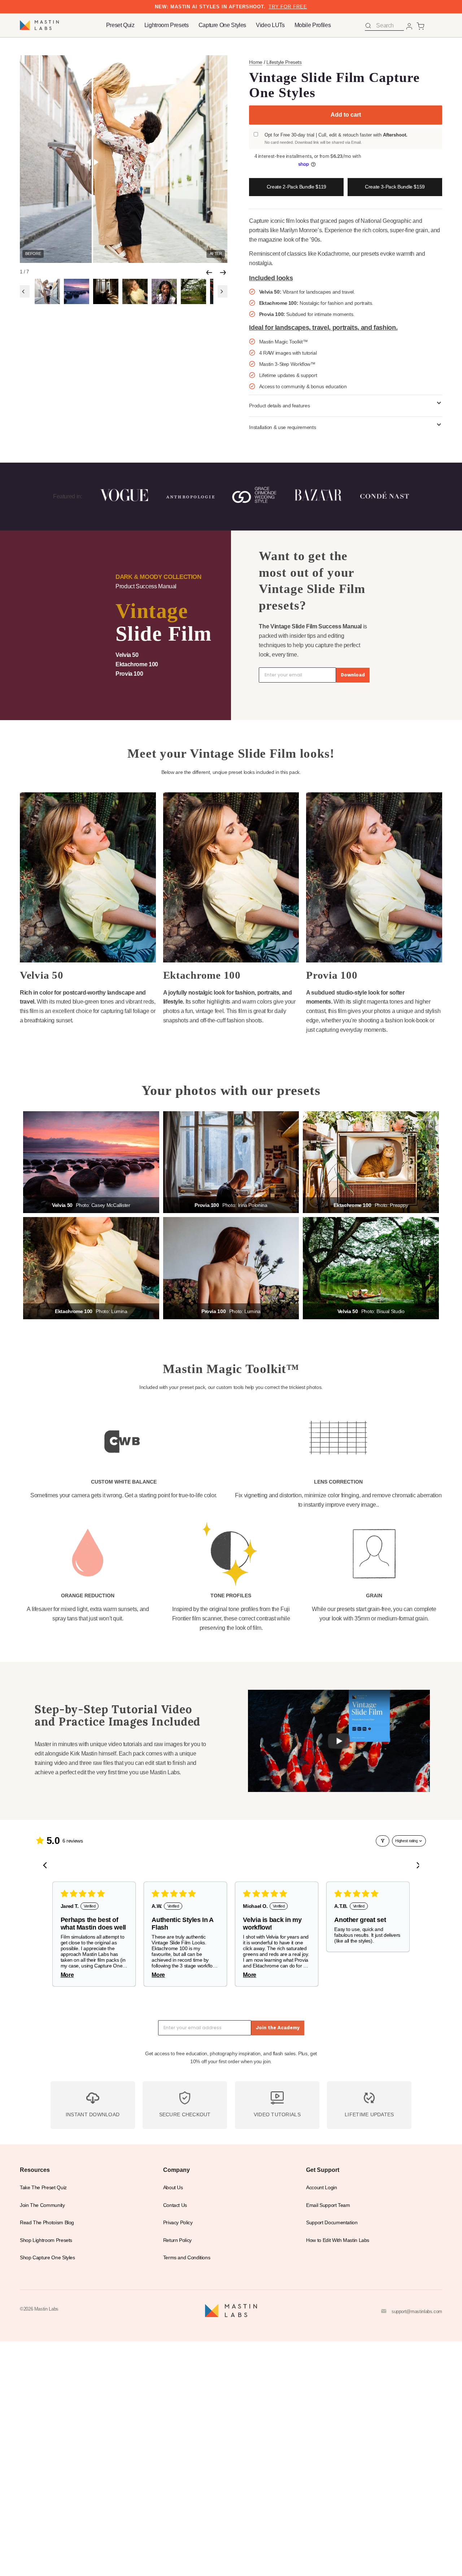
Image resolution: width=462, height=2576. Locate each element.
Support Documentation (332, 2223)
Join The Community (42, 2205)
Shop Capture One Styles (47, 2258)
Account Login (321, 2188)
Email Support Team (328, 2205)
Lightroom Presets (167, 25)
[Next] (223, 272)
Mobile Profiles (313, 25)
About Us (173, 2188)
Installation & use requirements (282, 427)
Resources (35, 2170)
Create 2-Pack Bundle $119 (297, 187)
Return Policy (177, 2240)
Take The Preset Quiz (43, 2188)
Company (176, 2170)
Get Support (323, 2170)
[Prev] (209, 272)
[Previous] (25, 291)
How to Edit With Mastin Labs (338, 2240)
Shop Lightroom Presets (46, 2240)
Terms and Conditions (187, 2258)
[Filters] (383, 1841)
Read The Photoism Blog (47, 2223)
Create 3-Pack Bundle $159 (395, 187)
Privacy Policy (178, 2223)
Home (256, 62)
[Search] (368, 26)
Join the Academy (278, 2028)
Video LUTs (270, 25)
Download (353, 675)
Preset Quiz (120, 25)
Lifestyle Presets (284, 62)
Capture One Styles (223, 25)
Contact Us (175, 2205)
